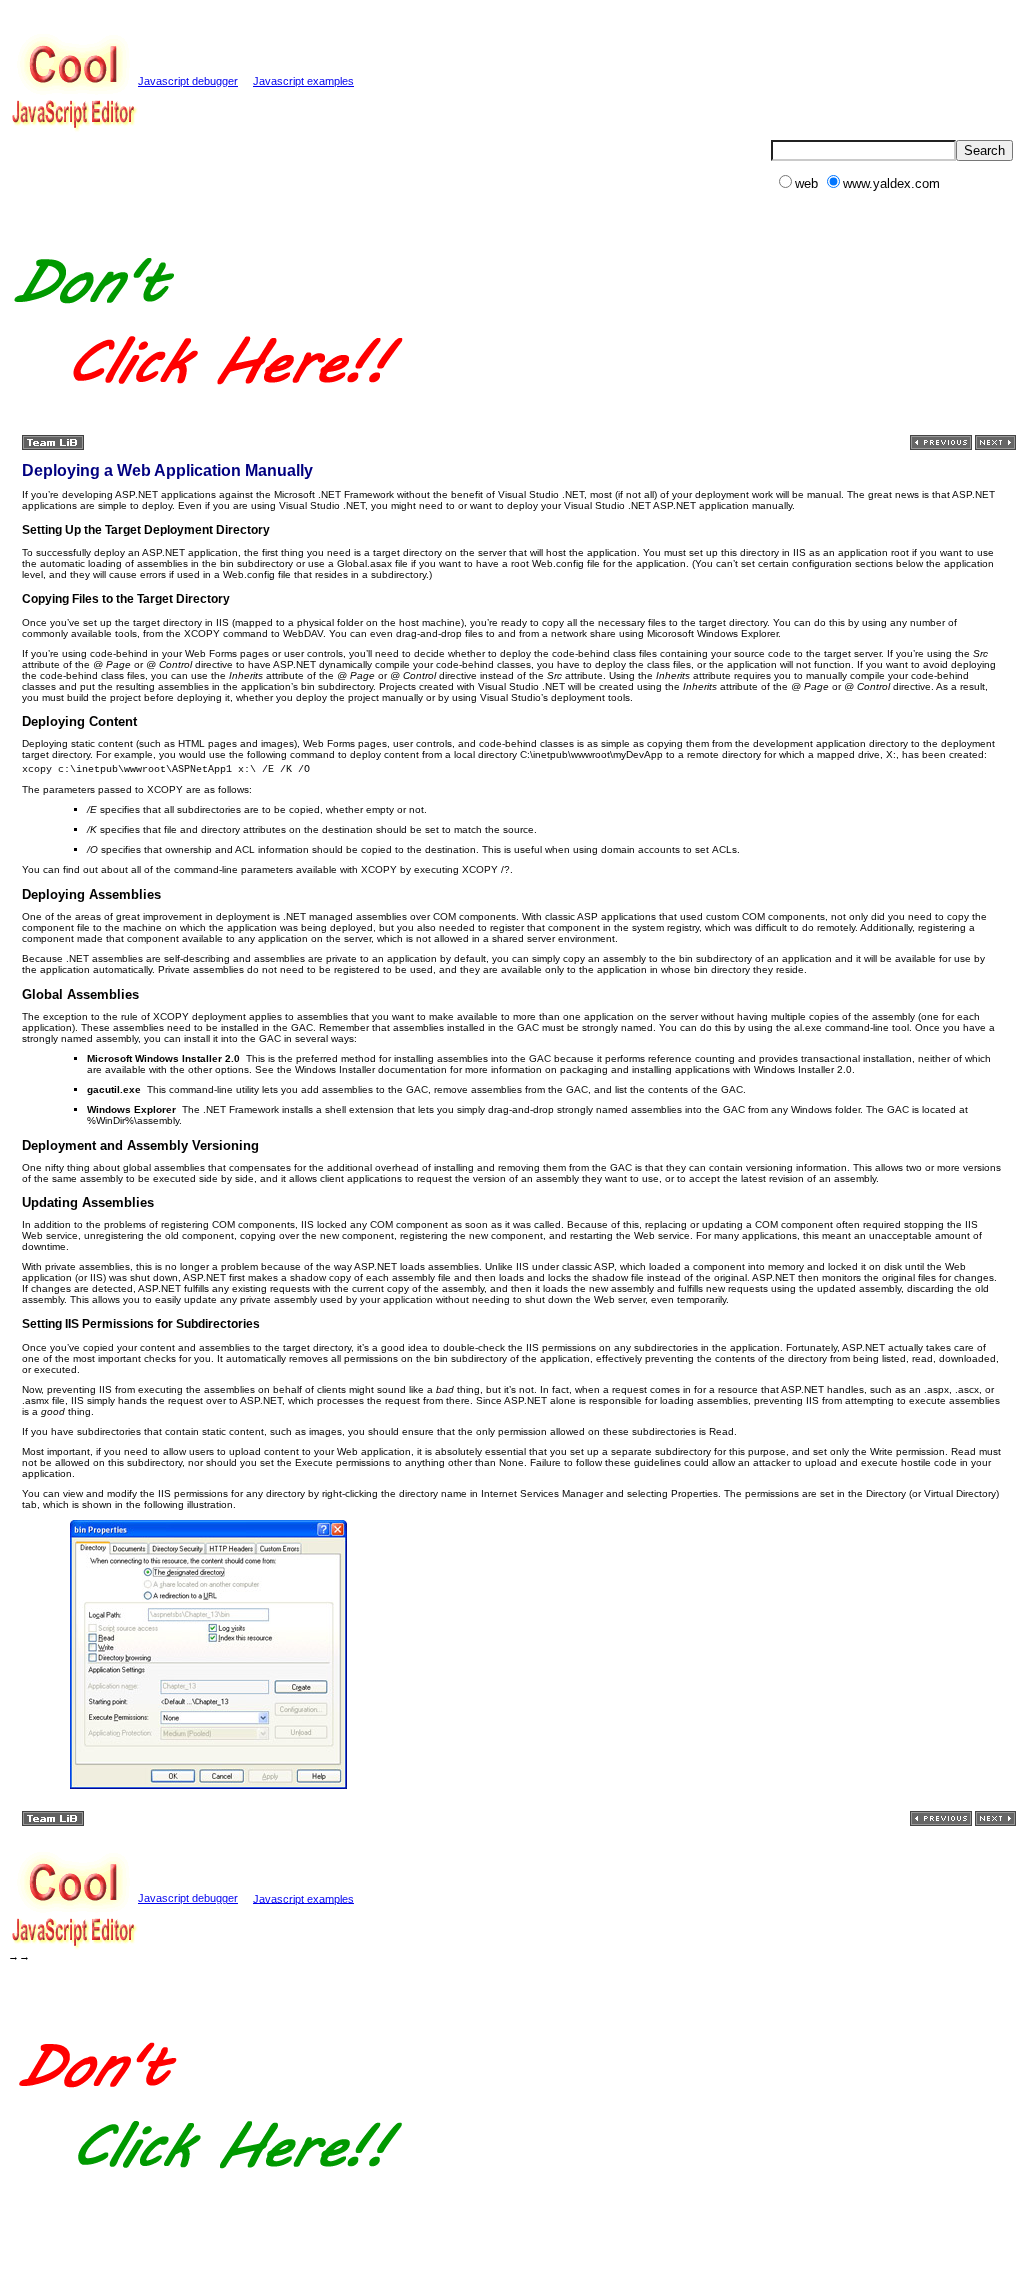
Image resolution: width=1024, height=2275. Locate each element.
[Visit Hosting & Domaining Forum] (207, 407)
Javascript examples (303, 81)
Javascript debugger (188, 81)
